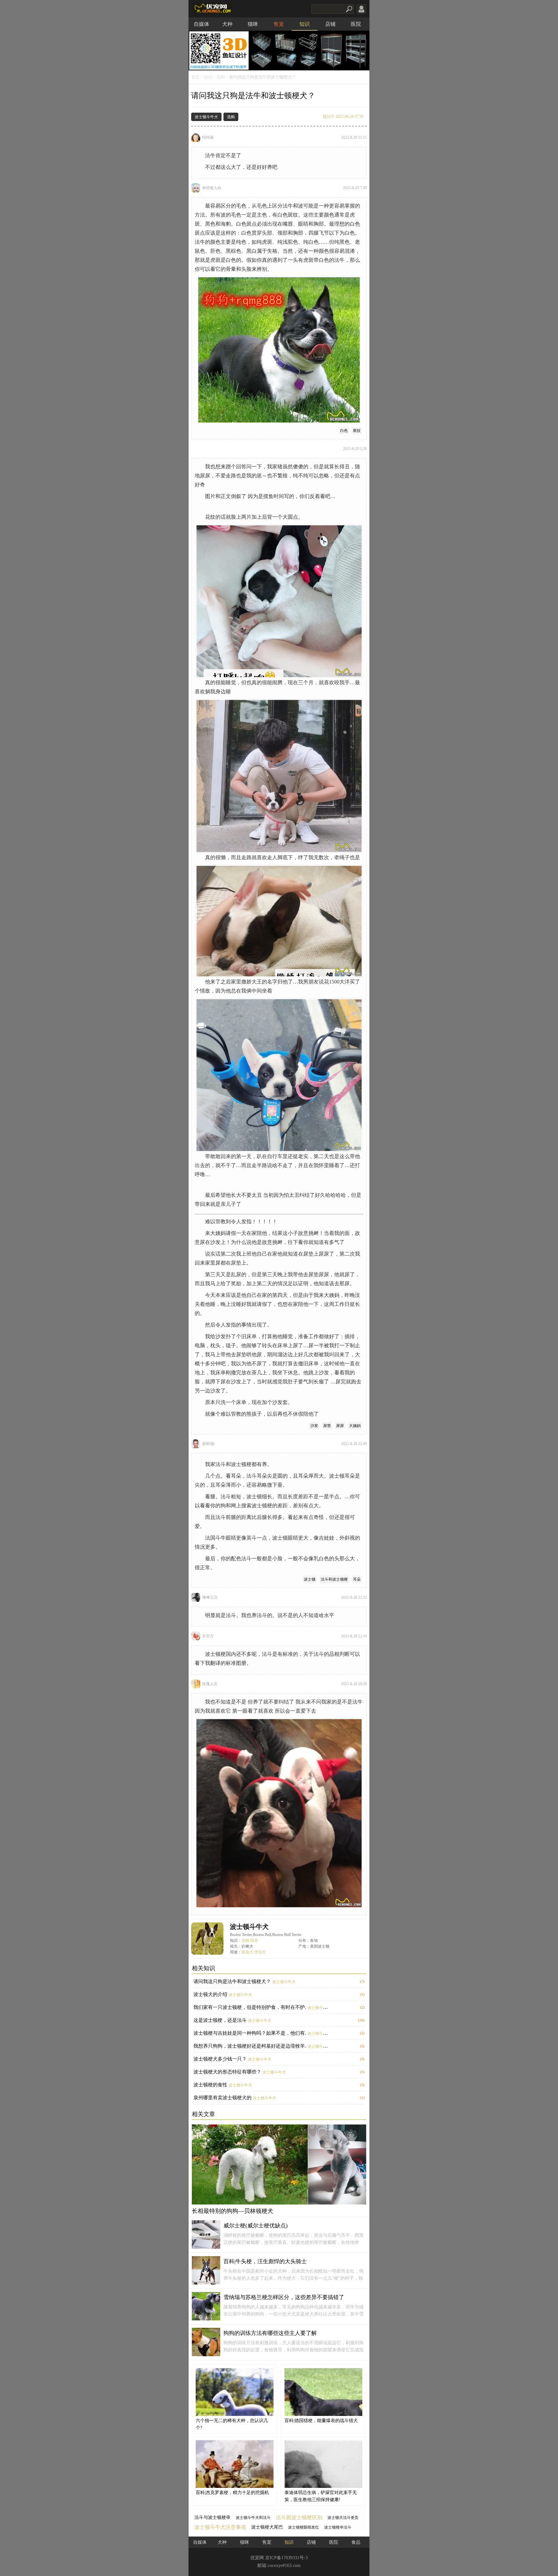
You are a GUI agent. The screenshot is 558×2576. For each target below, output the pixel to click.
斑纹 (357, 431)
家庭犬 (247, 1952)
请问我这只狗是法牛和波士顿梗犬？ (232, 1981)
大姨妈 (355, 1426)
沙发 (314, 1426)
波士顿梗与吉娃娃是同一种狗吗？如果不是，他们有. (250, 2033)
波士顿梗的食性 (210, 2085)
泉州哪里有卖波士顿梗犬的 (222, 2098)
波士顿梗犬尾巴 (267, 2527)
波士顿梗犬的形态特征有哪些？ (227, 2072)
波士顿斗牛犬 (206, 117)
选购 (221, 77)
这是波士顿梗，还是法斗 (220, 2020)
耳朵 (357, 1579)
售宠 (279, 24)
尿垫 (327, 1426)
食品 (356, 2542)
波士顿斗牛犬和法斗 (253, 2518)
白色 (344, 431)
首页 (195, 77)
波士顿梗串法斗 (338, 2527)
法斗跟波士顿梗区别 (299, 2517)
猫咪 (253, 24)
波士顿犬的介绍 (210, 1994)
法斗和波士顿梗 (334, 1579)
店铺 (330, 24)
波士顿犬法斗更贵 (343, 2518)
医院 (356, 24)
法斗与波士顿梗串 (212, 2517)
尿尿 (340, 1426)
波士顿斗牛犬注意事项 (220, 2527)
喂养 (254, 1940)
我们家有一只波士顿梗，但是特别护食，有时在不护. (250, 2007)
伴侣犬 (260, 1952)
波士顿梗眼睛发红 (304, 2527)
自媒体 (201, 24)
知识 (305, 24)
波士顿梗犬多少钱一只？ (220, 2059)
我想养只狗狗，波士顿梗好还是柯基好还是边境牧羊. (250, 2046)
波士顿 (310, 1579)
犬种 (227, 24)
